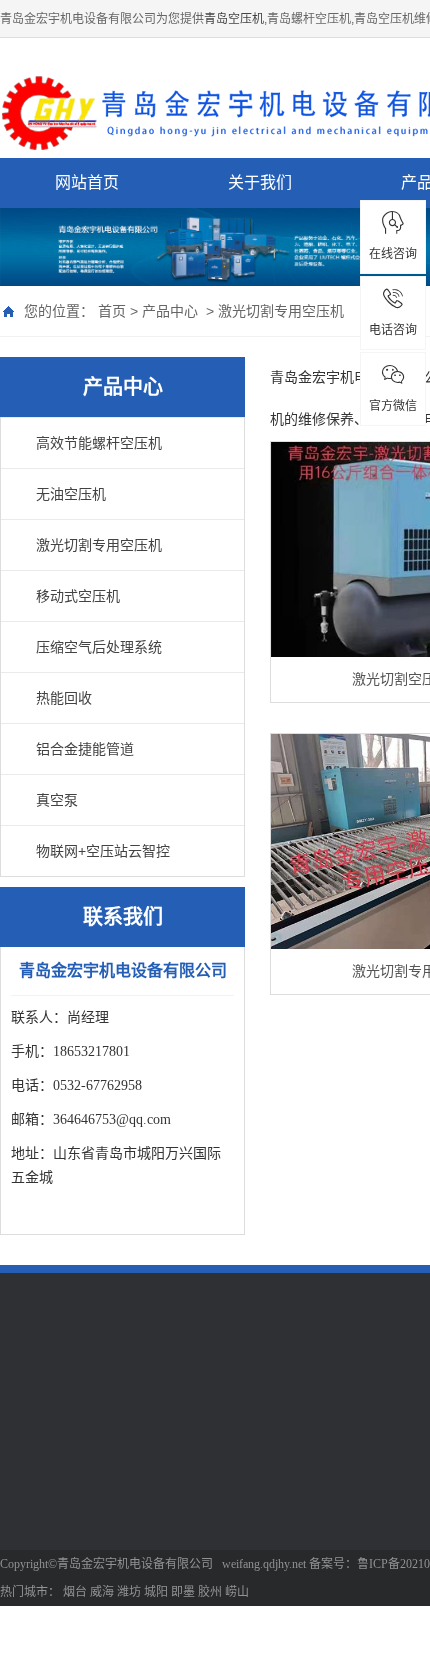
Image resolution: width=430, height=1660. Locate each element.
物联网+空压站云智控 (103, 851)
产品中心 (170, 311)
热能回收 (64, 698)
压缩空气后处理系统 (99, 647)
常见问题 (306, 1547)
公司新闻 (306, 1487)
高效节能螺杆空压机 (99, 443)
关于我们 (260, 182)
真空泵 (57, 800)
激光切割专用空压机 (281, 311)
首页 (112, 311)
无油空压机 (71, 494)
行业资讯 (306, 1517)
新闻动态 (310, 1440)
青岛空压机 (234, 19)
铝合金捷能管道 (85, 749)
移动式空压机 (78, 596)
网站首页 (87, 182)
